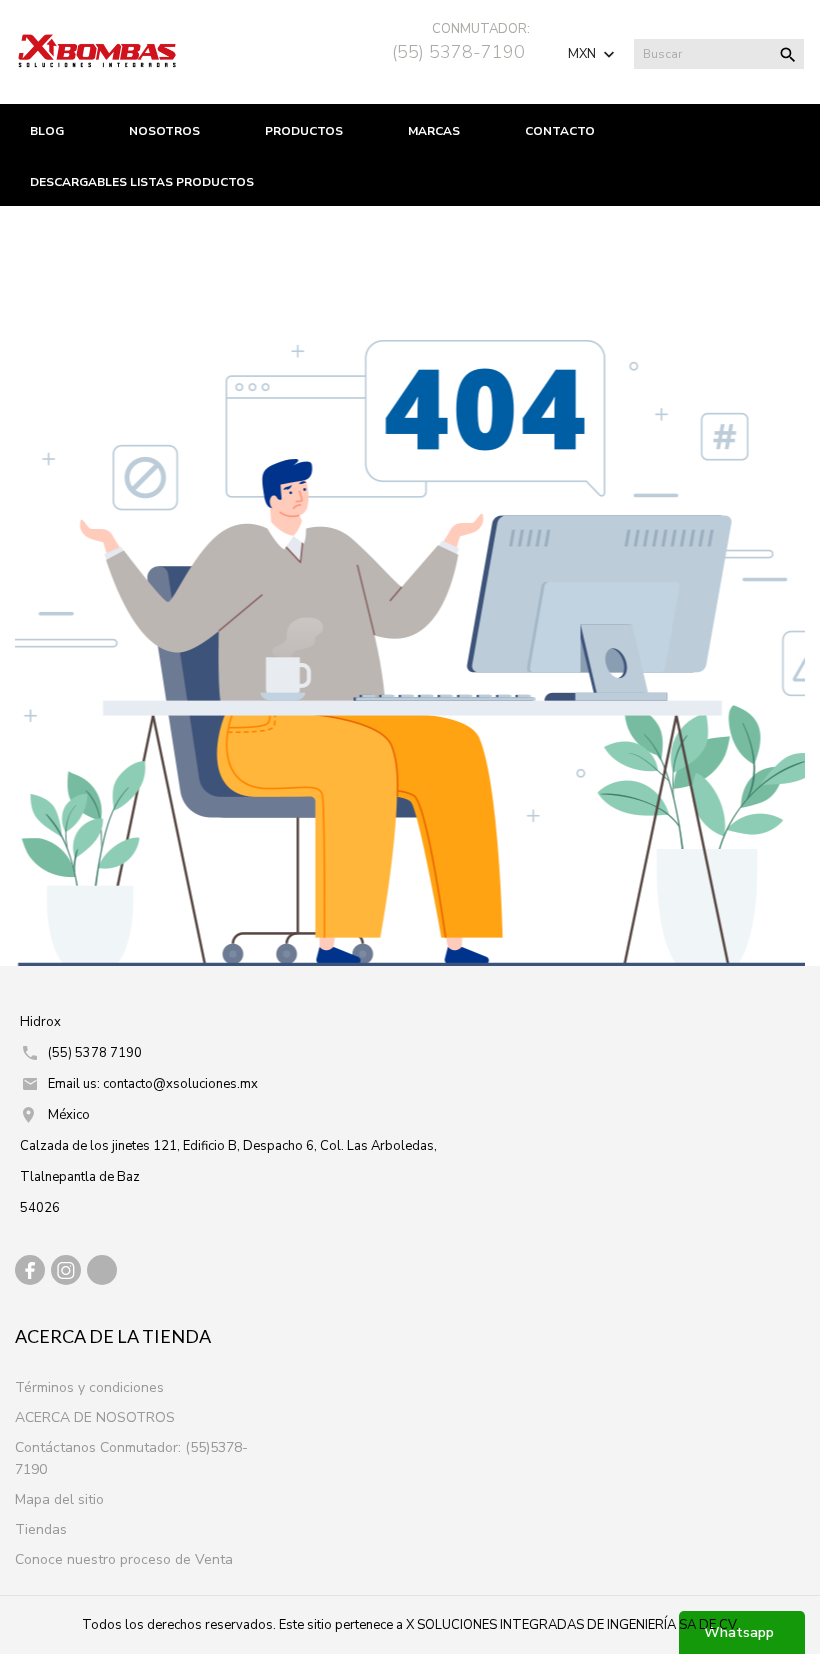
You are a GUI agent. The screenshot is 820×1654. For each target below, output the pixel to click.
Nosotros (164, 131)
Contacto (560, 131)
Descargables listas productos (142, 182)
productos (304, 131)
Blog (47, 131)
